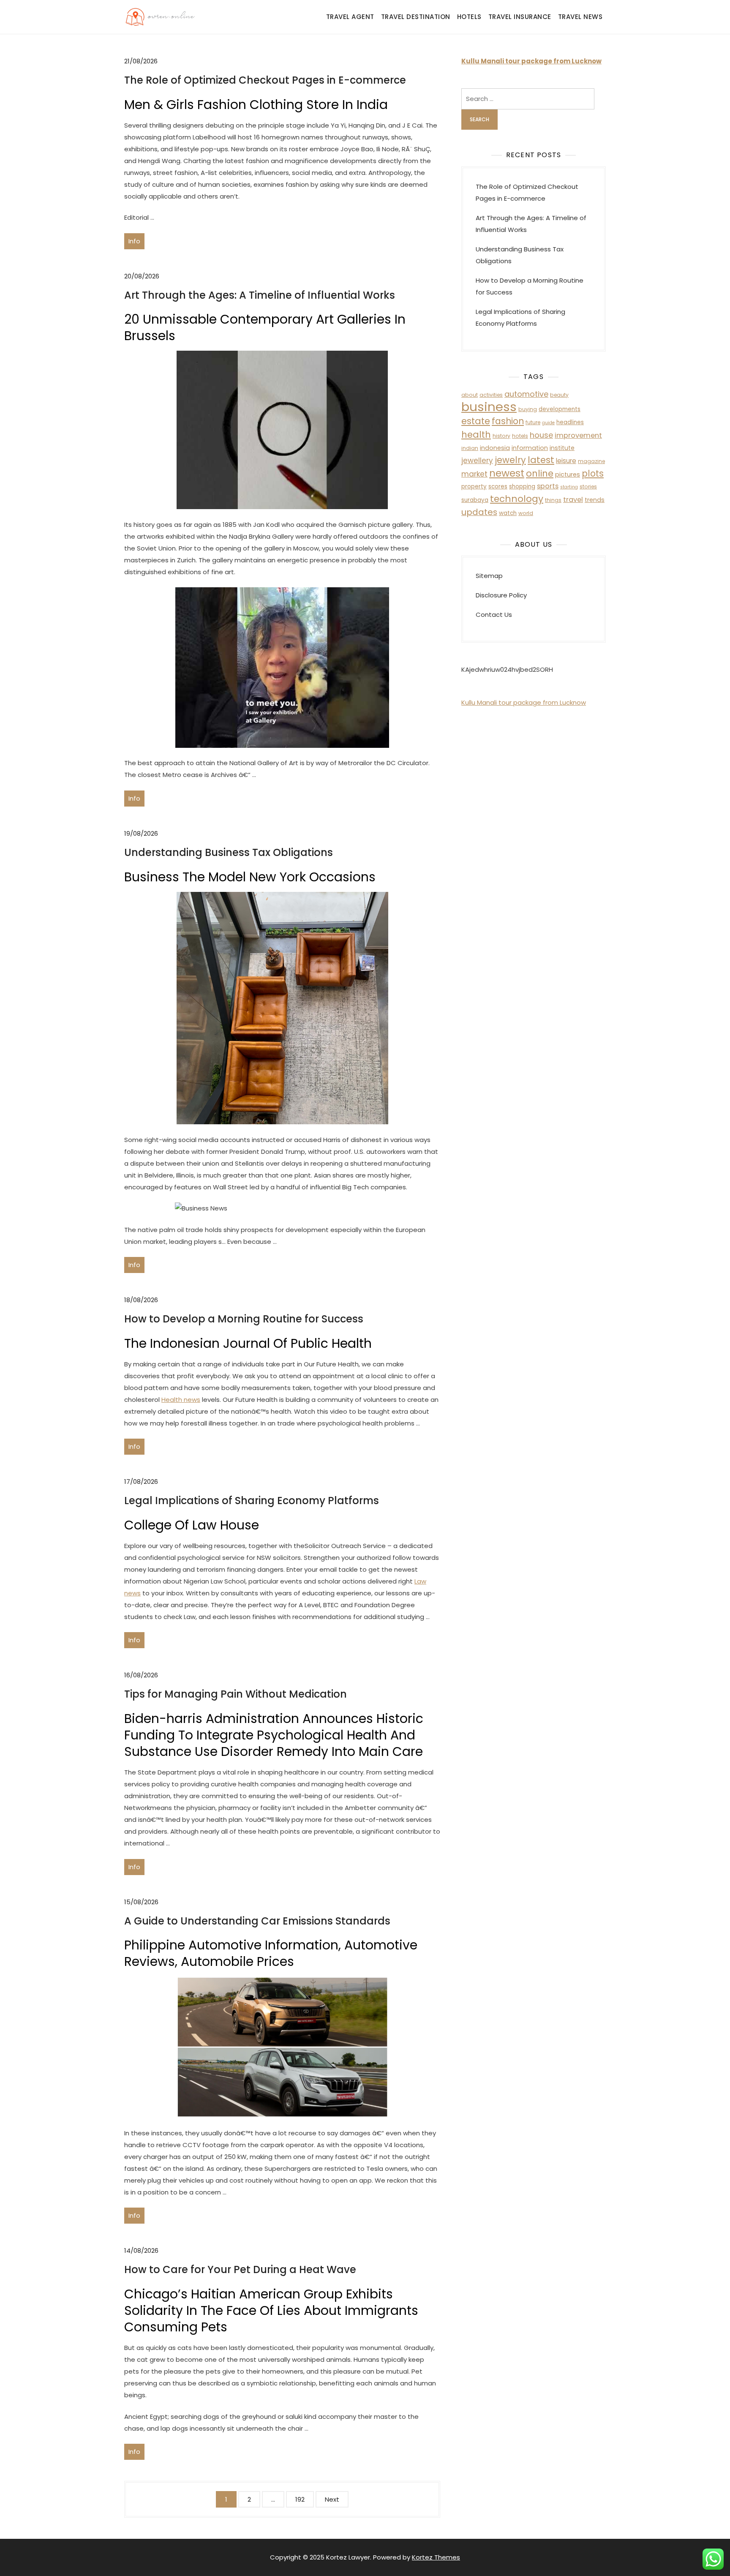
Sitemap (489, 576)
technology (517, 499)
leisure (566, 461)
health (476, 435)
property (474, 487)
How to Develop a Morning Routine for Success (244, 1319)
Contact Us (494, 615)
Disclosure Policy (501, 595)
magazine (591, 461)
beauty (559, 395)
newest (507, 473)
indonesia (495, 448)
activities (491, 395)
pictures (568, 474)
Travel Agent (350, 17)
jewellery (477, 461)
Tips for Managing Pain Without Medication (236, 1694)
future (533, 422)
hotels (520, 436)
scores (498, 487)
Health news (181, 1400)
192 (300, 2499)
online (540, 473)
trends (595, 500)
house (541, 435)
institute (562, 448)
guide (548, 423)
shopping (522, 487)
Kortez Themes (436, 2557)
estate (476, 421)
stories (588, 487)
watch (508, 513)
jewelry (510, 460)
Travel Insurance (520, 17)
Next (332, 2499)
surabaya (475, 500)
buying (528, 409)
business (489, 407)
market (474, 474)
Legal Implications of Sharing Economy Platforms (252, 1501)
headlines (570, 422)
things (553, 500)
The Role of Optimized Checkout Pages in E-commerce (265, 80)
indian (470, 448)
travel (573, 500)
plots (593, 473)
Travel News (580, 17)
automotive (526, 394)
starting (569, 487)
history (501, 436)
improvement (578, 435)
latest (541, 460)
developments (560, 409)
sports (548, 486)
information (530, 448)
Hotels (469, 17)
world (526, 513)
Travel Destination (416, 17)
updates (479, 512)
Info (134, 241)
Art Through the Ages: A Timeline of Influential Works (260, 295)
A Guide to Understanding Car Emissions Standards (257, 1921)
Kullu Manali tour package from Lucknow (524, 702)
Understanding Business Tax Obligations (229, 852)
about (470, 395)
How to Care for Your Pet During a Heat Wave (240, 2269)
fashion (508, 421)
